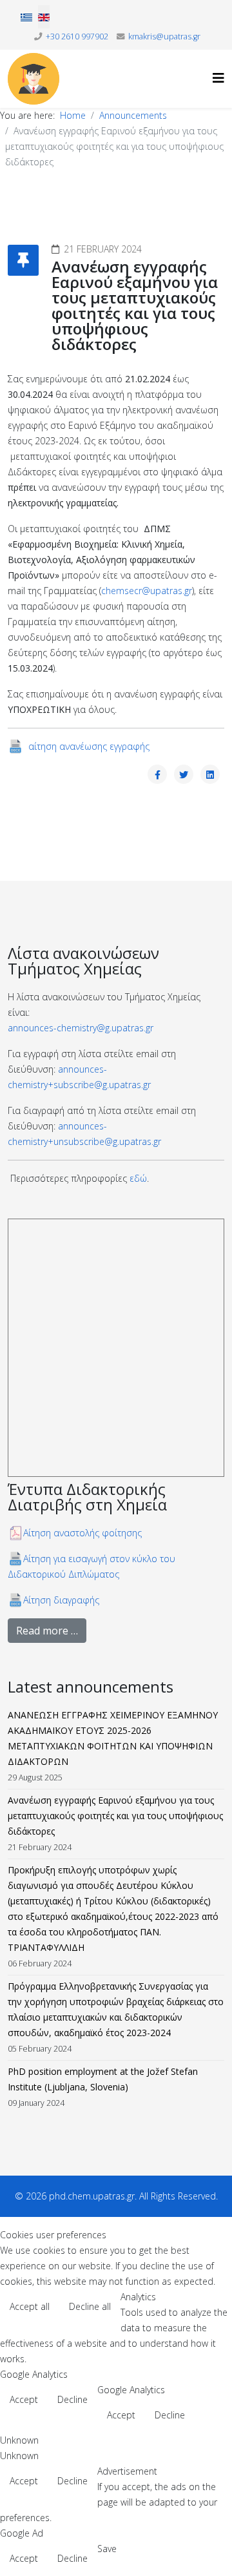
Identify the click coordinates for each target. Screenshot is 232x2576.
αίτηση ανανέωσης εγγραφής (88, 746)
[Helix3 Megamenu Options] (218, 78)
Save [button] (107, 2549)
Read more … (47, 1631)
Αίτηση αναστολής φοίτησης (82, 1533)
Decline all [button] (90, 2306)
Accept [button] (24, 2399)
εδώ (138, 1178)
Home (73, 115)
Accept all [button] (30, 2306)
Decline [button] (72, 2399)
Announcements (133, 115)
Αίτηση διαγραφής (61, 1600)
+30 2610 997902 (77, 36)
